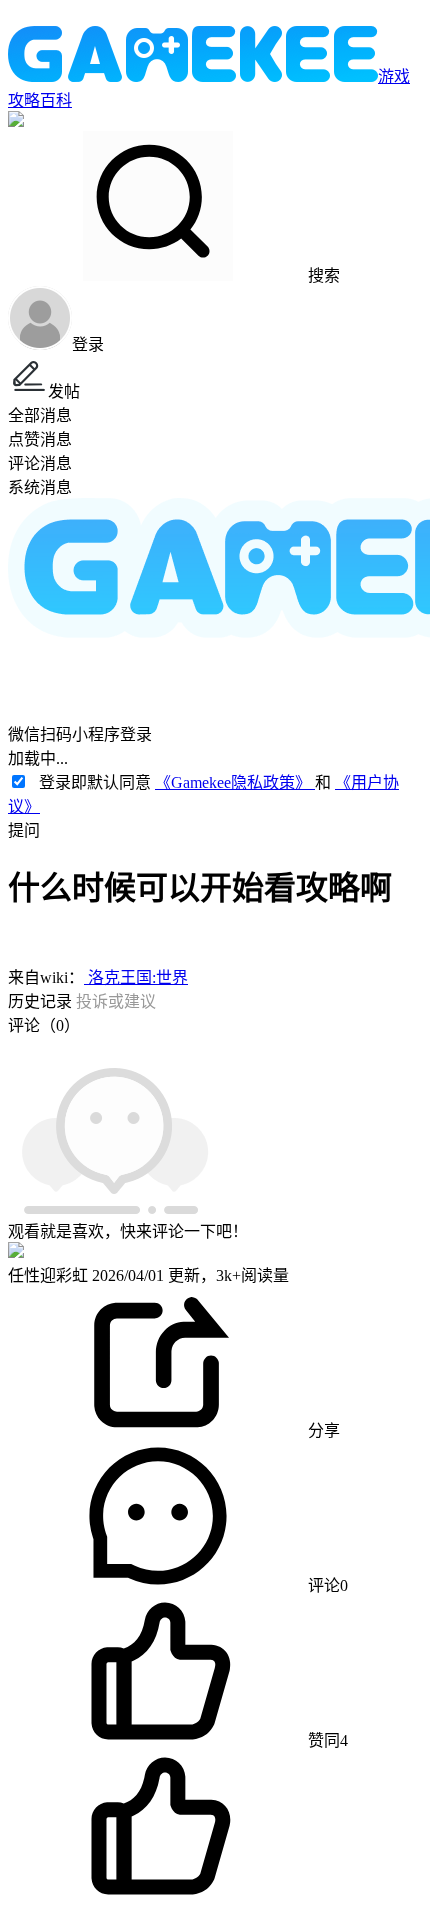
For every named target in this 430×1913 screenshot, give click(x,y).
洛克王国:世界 (136, 977)
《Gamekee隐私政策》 (235, 782)
